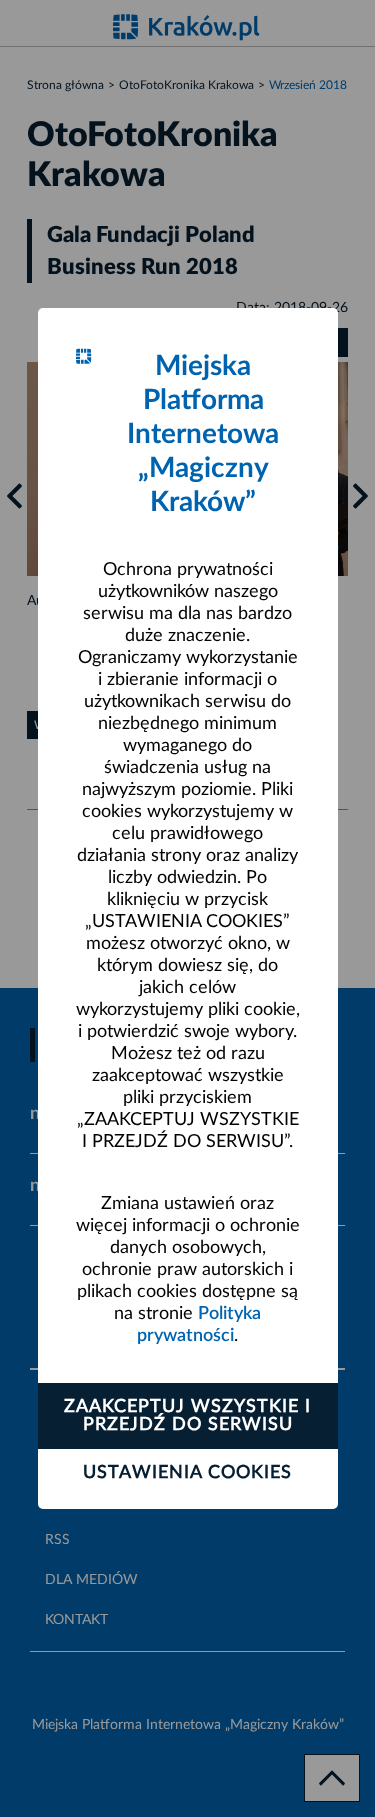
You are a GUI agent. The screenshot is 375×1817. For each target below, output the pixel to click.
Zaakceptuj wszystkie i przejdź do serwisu (187, 1416)
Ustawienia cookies (187, 1473)
